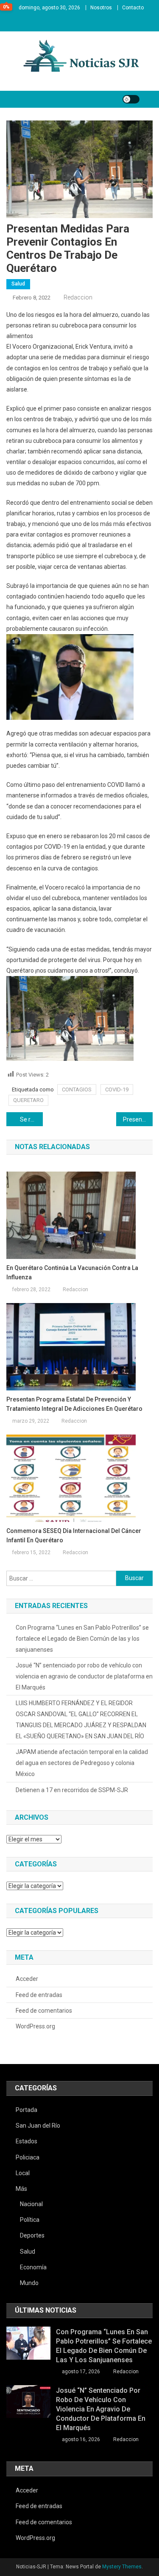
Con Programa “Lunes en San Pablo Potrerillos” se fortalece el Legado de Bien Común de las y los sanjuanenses (82, 1639)
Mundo (29, 2283)
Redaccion (78, 297)
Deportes (32, 2235)
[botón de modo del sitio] (131, 99)
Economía (33, 2267)
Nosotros (101, 8)
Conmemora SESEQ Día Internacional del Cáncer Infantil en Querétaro (74, 1536)
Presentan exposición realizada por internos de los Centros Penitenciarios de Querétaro (138, 1119)
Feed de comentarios (44, 2011)
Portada (26, 2110)
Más (21, 2189)
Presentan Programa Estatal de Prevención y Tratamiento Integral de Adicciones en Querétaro (74, 1404)
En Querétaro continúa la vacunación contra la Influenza (72, 1273)
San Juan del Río (38, 2126)
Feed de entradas (39, 1995)
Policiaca (28, 2157)
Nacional (31, 2204)
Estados (26, 2141)
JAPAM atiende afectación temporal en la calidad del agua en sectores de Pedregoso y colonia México (82, 1763)
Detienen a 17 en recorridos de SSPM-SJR (72, 1790)
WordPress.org (35, 2026)
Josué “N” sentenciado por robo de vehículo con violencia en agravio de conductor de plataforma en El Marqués (84, 1676)
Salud (18, 284)
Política (30, 2220)
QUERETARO (28, 1100)
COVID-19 (117, 1089)
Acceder (27, 1979)
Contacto (133, 8)
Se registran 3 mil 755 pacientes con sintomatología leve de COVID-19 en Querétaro (31, 1119)
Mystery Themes (122, 2567)
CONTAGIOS (77, 1089)
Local (23, 2173)
